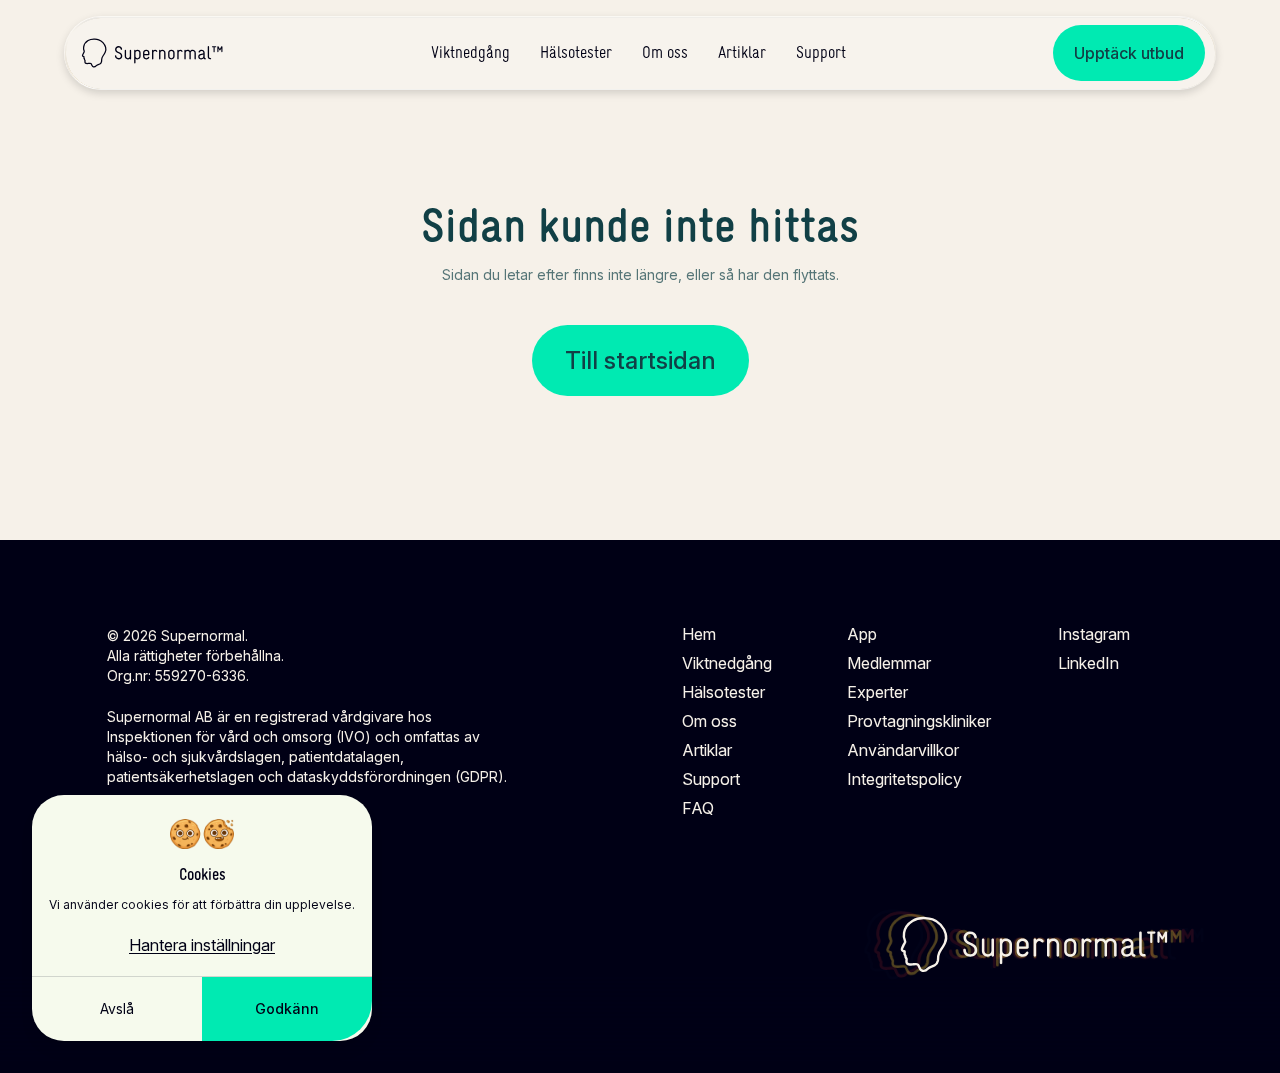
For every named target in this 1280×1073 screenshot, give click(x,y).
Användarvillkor (903, 750)
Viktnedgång (470, 52)
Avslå (117, 1008)
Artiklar (742, 52)
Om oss (665, 52)
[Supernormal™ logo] (1034, 944)
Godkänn (287, 1008)
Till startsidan (640, 360)
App (862, 634)
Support (821, 52)
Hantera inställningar (202, 945)
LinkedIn (1088, 663)
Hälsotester (576, 52)
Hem (699, 634)
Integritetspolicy (904, 779)
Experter (877, 692)
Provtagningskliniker (919, 721)
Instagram (1094, 634)
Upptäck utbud (1129, 53)
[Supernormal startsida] (152, 53)
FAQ (698, 808)
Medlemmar (889, 663)
